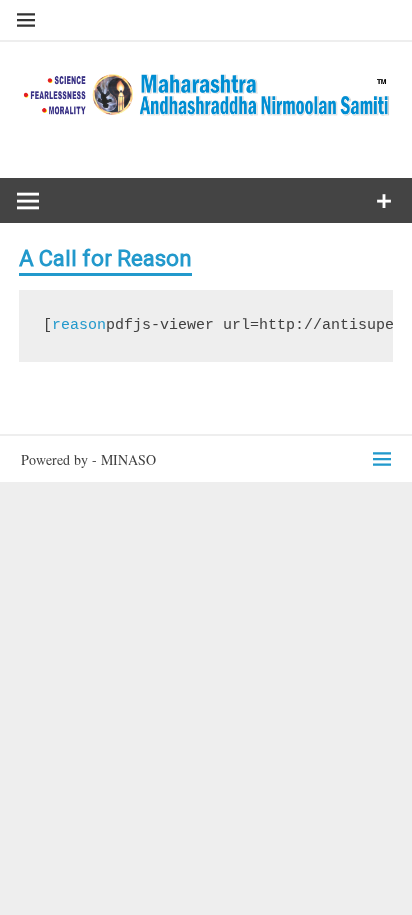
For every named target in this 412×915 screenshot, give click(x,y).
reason (79, 325)
